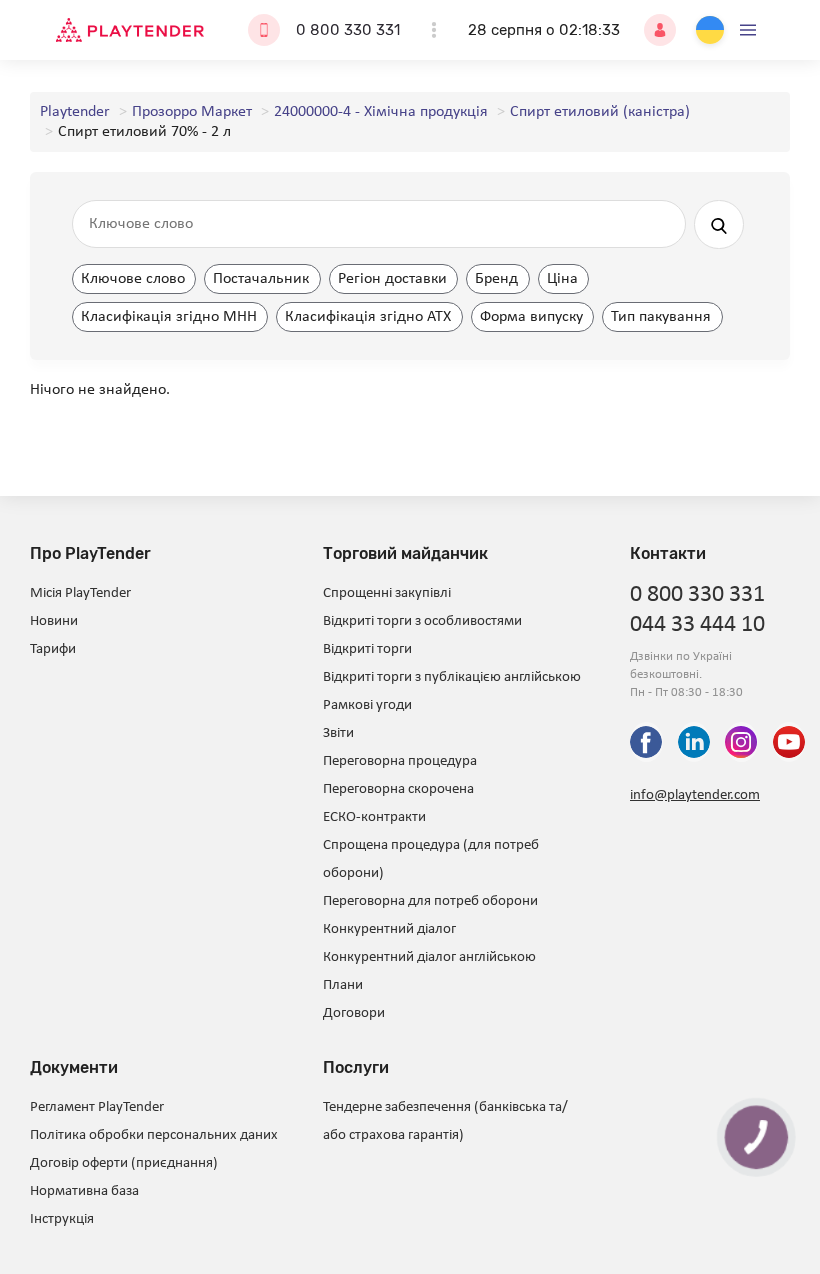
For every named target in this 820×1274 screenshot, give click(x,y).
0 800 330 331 (348, 30)
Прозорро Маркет (192, 112)
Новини (54, 621)
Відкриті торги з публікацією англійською (452, 677)
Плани (343, 985)
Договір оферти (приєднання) (124, 1163)
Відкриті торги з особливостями (422, 621)
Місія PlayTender (80, 593)
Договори (354, 1013)
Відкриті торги (367, 649)
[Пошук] (719, 224)
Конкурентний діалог (389, 929)
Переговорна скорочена (398, 789)
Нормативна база (84, 1191)
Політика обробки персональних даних (154, 1135)
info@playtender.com (695, 795)
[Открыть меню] (748, 30)
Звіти (338, 733)
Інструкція (62, 1219)
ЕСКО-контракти (374, 817)
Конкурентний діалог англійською (429, 957)
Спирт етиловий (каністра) (600, 112)
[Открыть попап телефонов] (434, 30)
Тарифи (53, 649)
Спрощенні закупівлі (387, 593)
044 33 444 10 (697, 625)
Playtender (75, 112)
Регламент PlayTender (97, 1107)
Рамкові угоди (367, 705)
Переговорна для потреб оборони (430, 901)
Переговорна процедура (400, 761)
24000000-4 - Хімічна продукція (381, 112)
